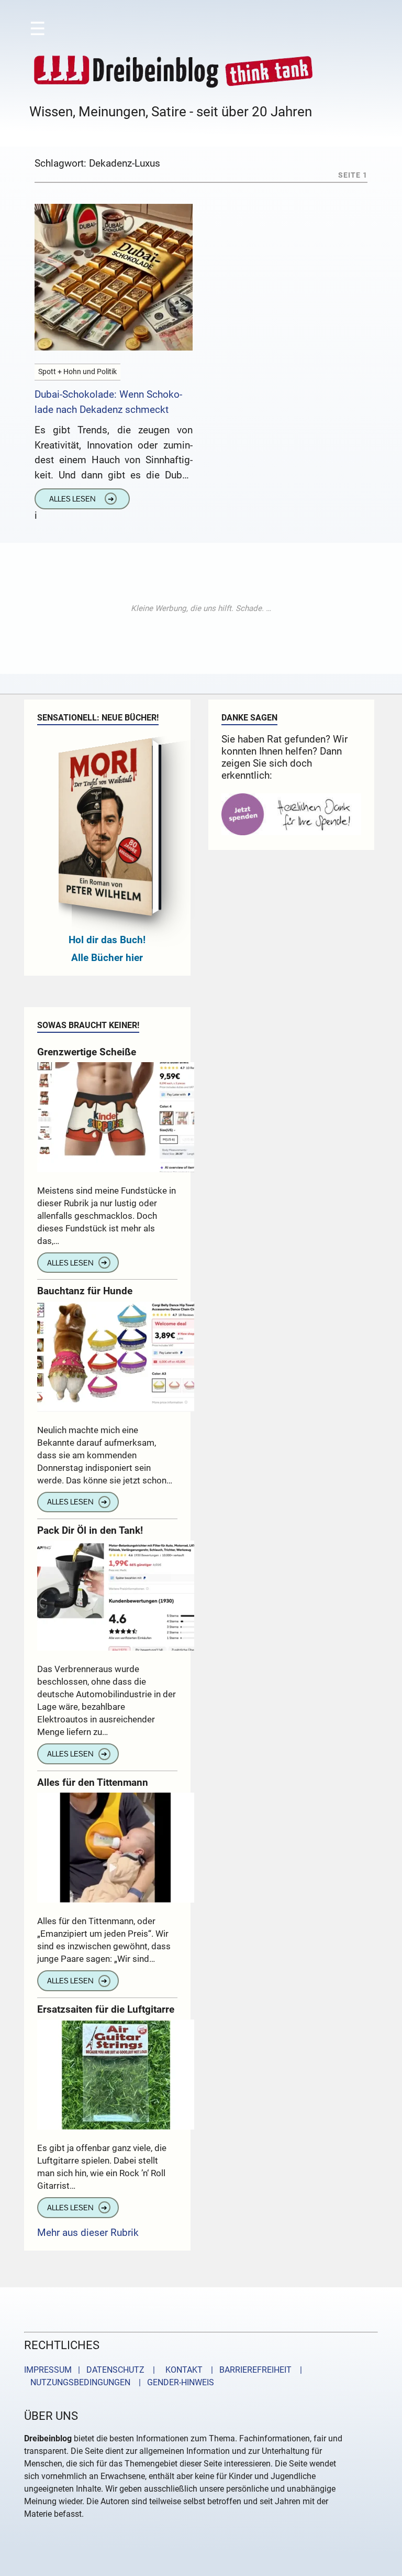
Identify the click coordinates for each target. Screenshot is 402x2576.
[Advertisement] (201, 608)
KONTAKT (182, 2370)
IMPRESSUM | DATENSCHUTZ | (92, 2370)
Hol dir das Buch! (107, 940)
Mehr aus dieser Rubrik (88, 2233)
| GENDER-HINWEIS (173, 2382)
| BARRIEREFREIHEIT (248, 2370)
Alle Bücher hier (107, 958)
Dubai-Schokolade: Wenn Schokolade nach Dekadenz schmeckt (108, 402)
